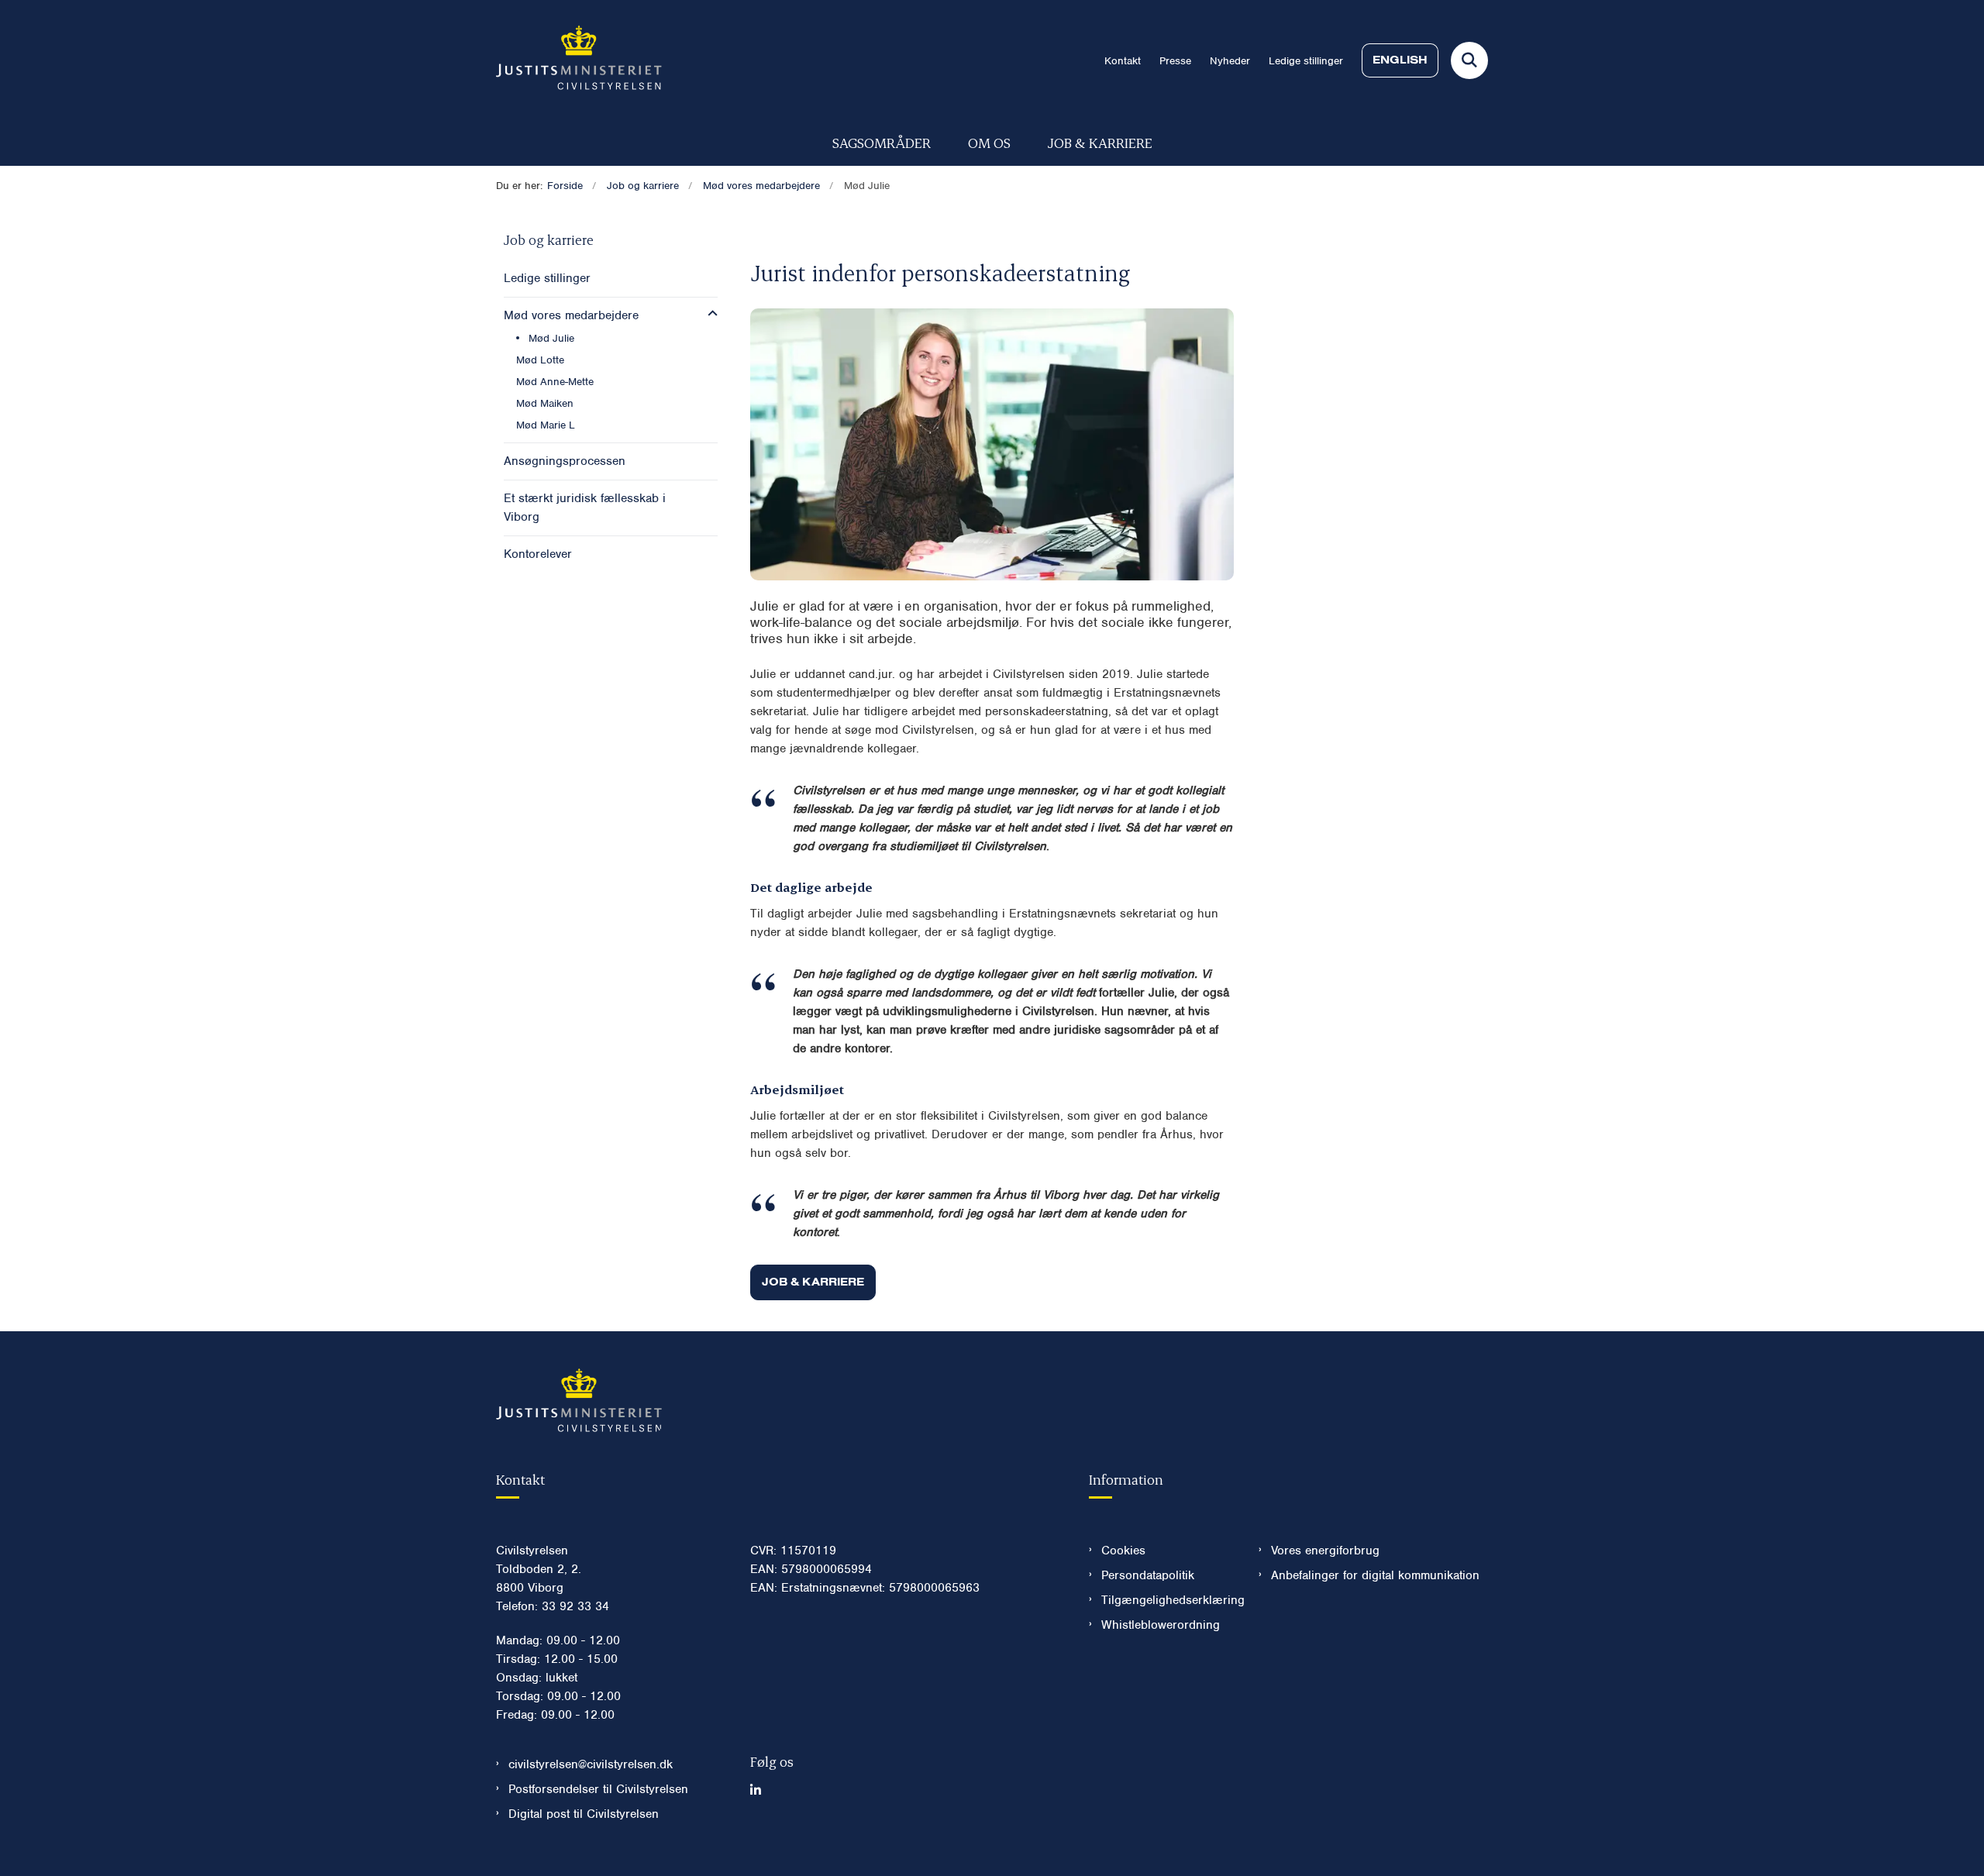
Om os (989, 142)
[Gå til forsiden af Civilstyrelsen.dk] (579, 60)
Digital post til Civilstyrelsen (584, 1814)
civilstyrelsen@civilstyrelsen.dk (591, 1764)
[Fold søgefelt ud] (1469, 60)
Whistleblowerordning (1161, 1625)
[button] (709, 314)
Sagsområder (882, 142)
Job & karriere (1100, 142)
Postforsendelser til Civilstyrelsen (598, 1789)
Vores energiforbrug (1325, 1551)
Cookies (1123, 1551)
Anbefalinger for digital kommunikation (1375, 1575)
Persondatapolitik (1148, 1575)
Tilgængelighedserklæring (1168, 1600)
